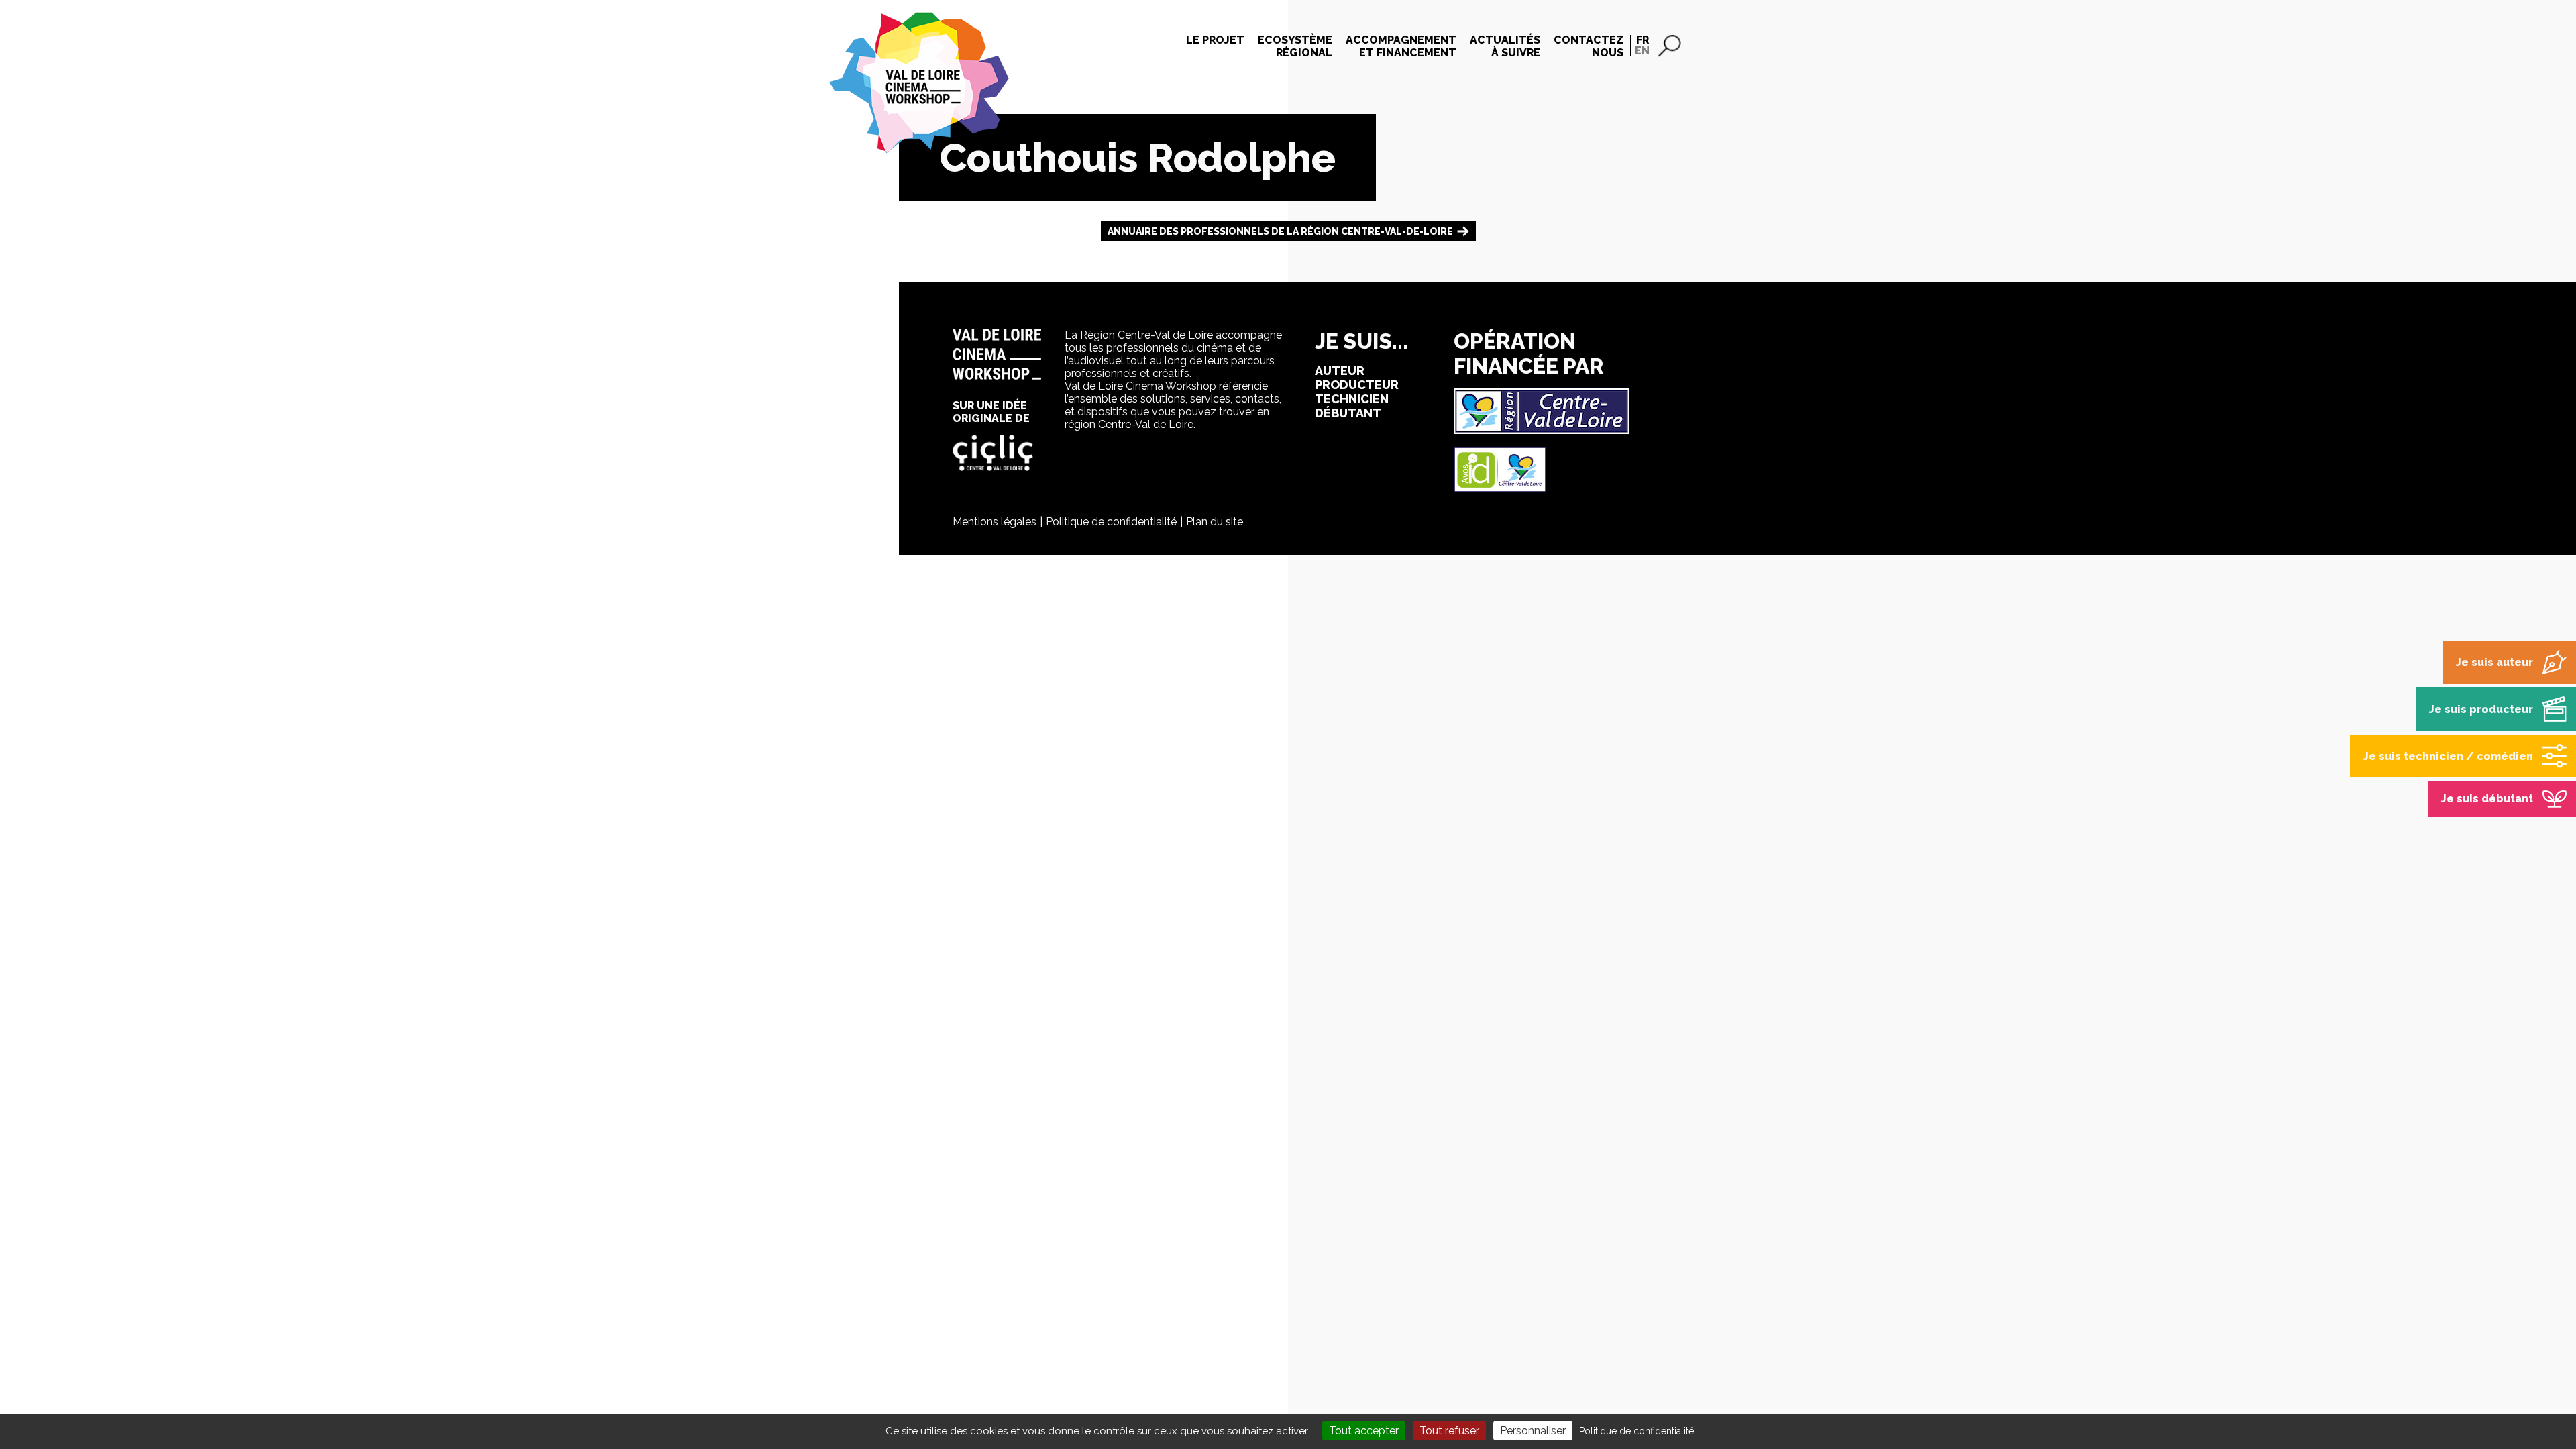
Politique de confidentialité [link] (1636, 1431)
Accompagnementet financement (1401, 46)
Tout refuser (1449, 1431)
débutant (1348, 413)
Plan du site (1215, 522)
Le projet (1215, 40)
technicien (1352, 399)
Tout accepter (1364, 1431)
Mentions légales (995, 522)
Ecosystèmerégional (1295, 46)
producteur (1357, 385)
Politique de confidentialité (1111, 522)
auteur (1340, 371)
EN (1642, 51)
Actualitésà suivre (1505, 46)
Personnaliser (1533, 1431)
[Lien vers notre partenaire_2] (1500, 489)
